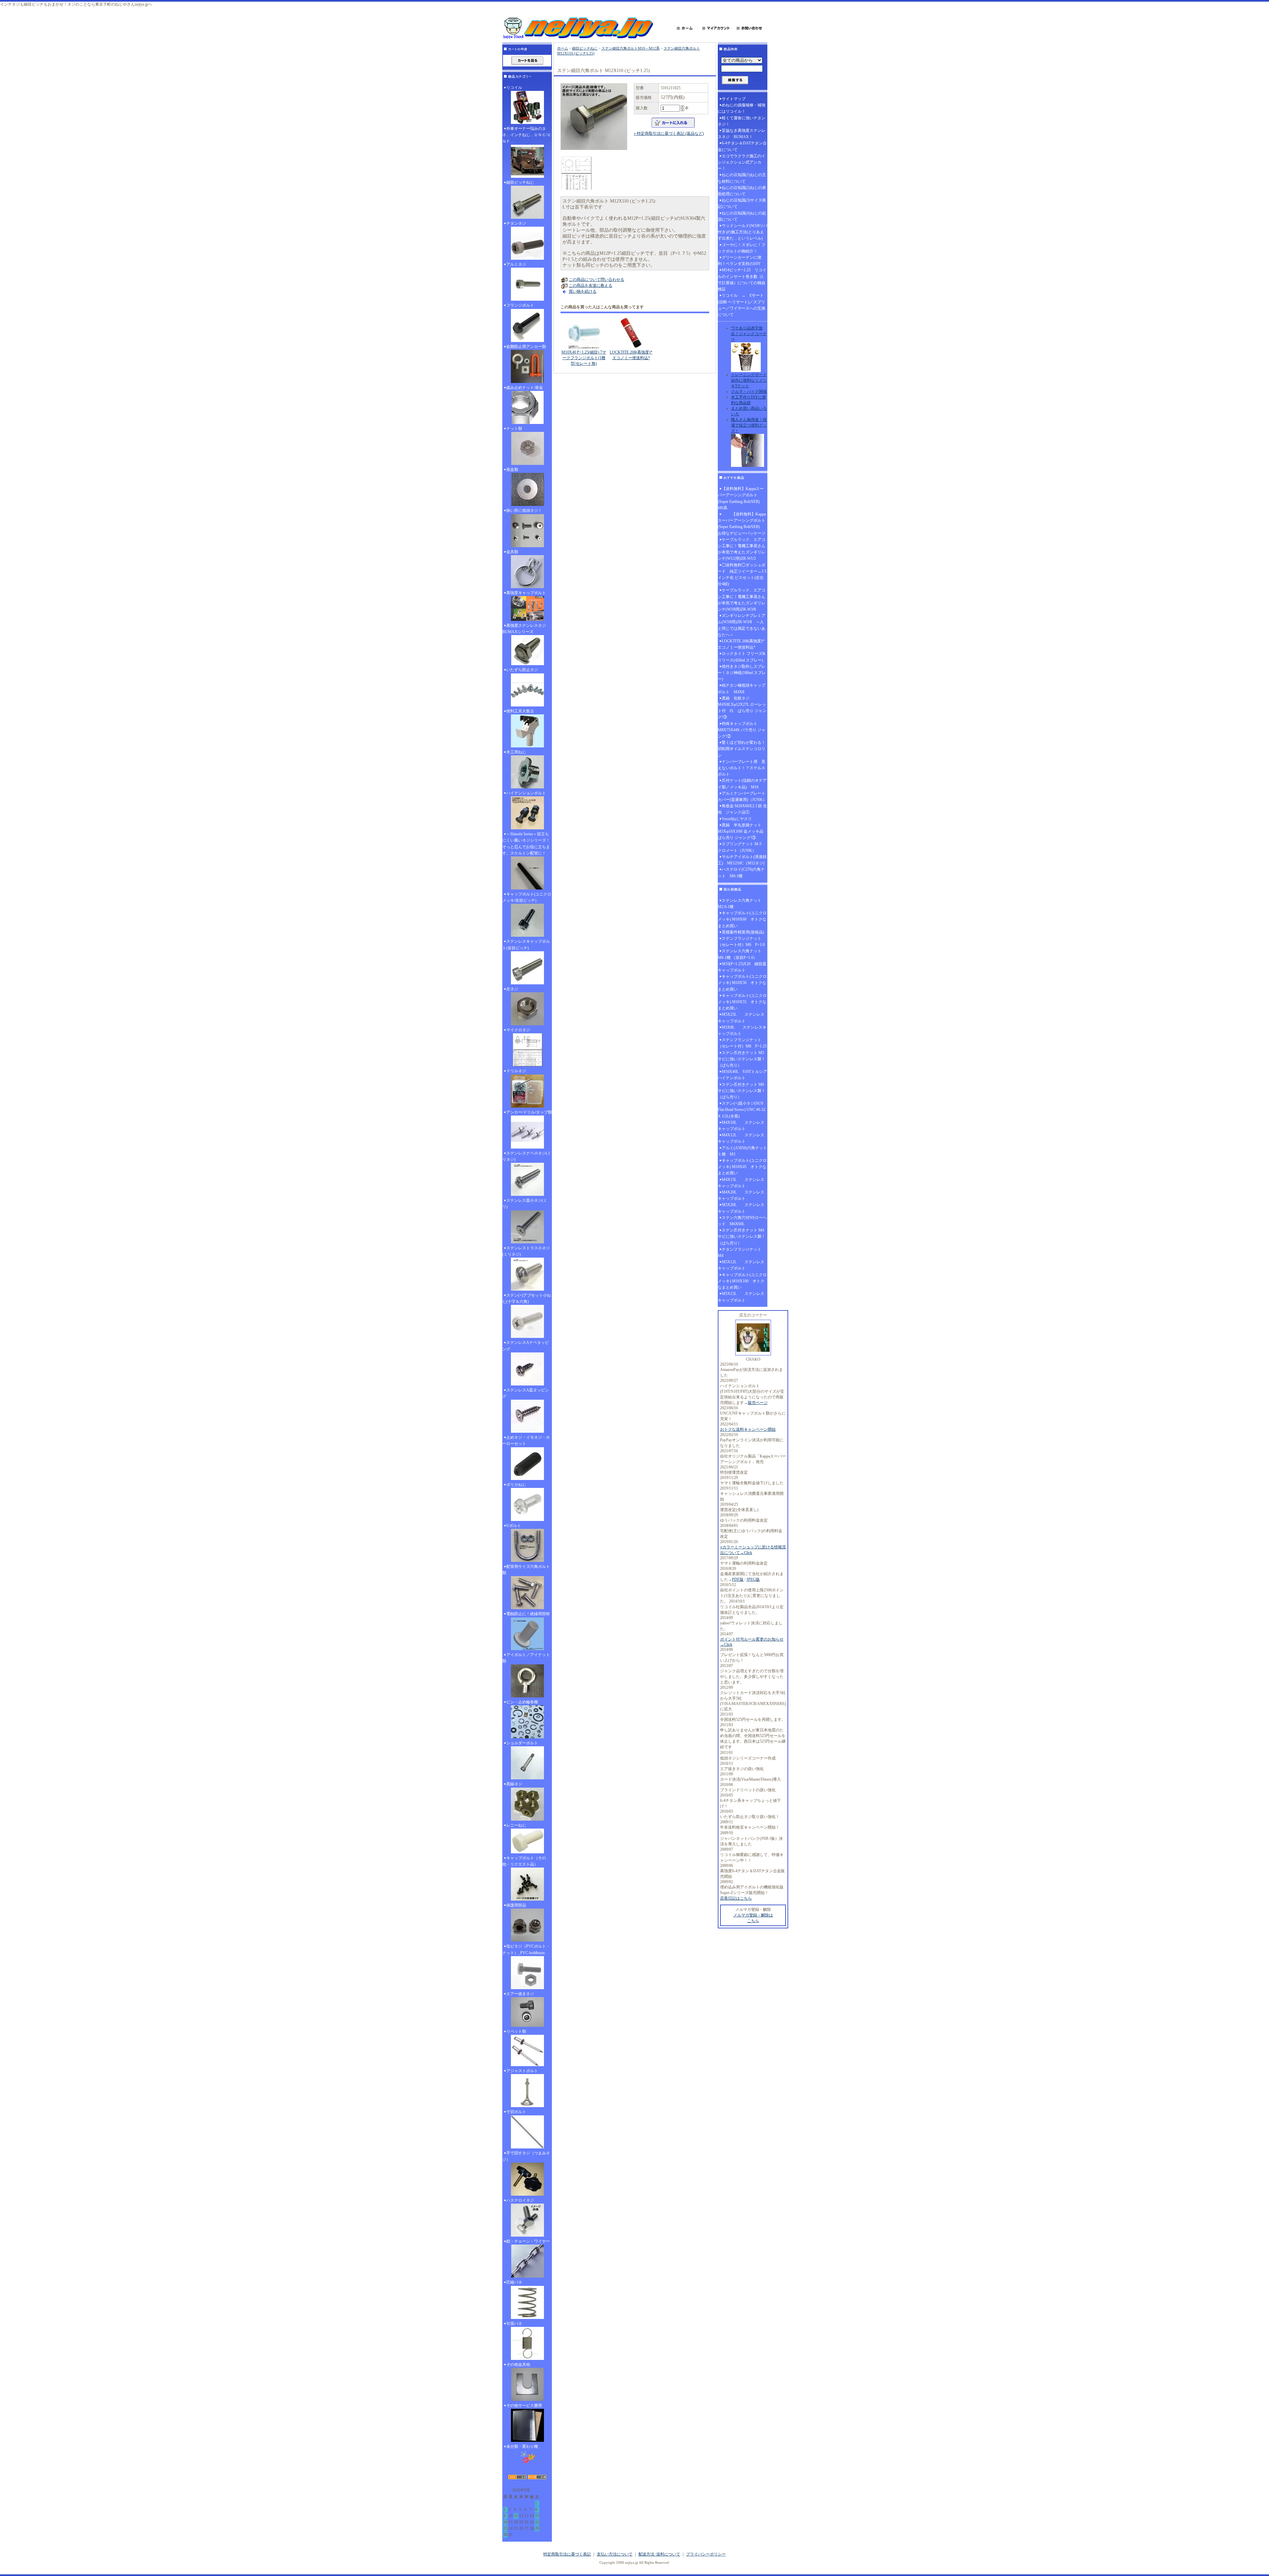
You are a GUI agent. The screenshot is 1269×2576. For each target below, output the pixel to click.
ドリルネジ (516, 1071)
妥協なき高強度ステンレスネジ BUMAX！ (742, 134)
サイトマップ (734, 99)
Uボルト (514, 1526)
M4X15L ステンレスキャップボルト (741, 1183)
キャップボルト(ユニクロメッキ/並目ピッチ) (527, 897)
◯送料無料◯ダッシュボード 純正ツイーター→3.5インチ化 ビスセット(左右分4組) (742, 575)
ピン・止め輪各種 (522, 1702)
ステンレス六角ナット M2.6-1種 (742, 904)
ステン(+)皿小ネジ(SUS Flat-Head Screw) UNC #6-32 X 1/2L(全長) (742, 1110)
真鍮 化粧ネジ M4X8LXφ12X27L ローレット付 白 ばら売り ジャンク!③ (742, 708)
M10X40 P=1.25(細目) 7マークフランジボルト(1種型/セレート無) (584, 358)
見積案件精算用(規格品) (743, 932)
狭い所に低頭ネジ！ (524, 511)
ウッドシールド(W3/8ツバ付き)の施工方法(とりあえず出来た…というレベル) (743, 232)
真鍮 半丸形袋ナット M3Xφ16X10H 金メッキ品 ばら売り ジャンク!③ (743, 831)
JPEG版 (753, 1579)
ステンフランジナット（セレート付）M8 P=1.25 (742, 1043)
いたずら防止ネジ (522, 670)
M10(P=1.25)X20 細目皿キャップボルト (742, 967)
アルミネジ (516, 264)
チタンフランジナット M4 (742, 1252)
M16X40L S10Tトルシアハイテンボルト (742, 1075)
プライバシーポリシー (706, 2554)
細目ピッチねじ (520, 182)
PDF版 (738, 1579)
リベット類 (516, 2031)
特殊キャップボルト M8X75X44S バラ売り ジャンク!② (742, 730)
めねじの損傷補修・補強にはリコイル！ (742, 108)
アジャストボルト (522, 2071)
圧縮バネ (514, 2282)
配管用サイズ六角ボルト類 (526, 1570)
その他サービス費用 (524, 2406)
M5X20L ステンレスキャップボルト (741, 1208)
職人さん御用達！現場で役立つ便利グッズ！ (749, 425)
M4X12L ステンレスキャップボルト (741, 1138)
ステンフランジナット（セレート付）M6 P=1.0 (741, 942)
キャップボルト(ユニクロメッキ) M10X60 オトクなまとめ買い (742, 919)
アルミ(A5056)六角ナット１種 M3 (742, 1151)
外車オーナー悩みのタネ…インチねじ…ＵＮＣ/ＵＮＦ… (527, 135)
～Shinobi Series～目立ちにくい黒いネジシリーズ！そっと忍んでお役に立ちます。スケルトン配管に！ (526, 844)
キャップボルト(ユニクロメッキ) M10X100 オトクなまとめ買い (742, 1281)
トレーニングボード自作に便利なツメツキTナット (749, 380)
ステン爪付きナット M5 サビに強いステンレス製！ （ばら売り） (743, 1059)
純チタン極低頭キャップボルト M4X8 (742, 688)
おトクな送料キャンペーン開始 (748, 1429)
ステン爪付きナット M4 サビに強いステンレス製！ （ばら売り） (743, 1236)
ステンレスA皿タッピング (526, 1393)
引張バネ (514, 2324)
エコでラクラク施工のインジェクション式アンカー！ (742, 162)
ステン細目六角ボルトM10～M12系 (631, 48)
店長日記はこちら (736, 1898)
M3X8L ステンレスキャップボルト (742, 1030)
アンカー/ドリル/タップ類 (529, 1112)
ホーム (563, 48)
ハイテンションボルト (526, 793)
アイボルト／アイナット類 (526, 1658)
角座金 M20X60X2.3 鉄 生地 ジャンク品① (742, 809)
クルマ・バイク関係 (749, 392)
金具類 (512, 552)
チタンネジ (516, 223)
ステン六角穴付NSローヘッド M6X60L (742, 1221)
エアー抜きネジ (520, 1994)
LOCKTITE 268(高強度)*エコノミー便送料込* (741, 644)
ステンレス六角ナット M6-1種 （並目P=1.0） (742, 954)
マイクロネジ (518, 1030)
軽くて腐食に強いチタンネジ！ (742, 121)
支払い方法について (615, 2554)
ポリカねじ (516, 1485)
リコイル (514, 88)
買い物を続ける (583, 291)
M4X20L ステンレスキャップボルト (741, 1195)
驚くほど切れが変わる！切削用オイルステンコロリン (742, 749)
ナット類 (514, 429)
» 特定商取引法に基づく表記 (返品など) (669, 133)
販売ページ (758, 1403)
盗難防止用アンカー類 (526, 347)
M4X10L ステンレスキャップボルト (741, 1126)
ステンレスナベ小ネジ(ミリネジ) (527, 1156)
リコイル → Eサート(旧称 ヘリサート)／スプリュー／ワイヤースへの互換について (742, 305)
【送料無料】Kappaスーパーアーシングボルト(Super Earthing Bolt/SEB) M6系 (741, 498)
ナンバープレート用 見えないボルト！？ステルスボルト (742, 768)
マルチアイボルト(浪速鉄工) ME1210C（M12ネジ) (742, 860)
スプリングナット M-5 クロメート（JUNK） (742, 847)
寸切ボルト (516, 2112)
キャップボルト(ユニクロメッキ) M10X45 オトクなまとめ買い (742, 1167)
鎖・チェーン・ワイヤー (528, 2241)
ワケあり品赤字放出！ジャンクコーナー (749, 334)
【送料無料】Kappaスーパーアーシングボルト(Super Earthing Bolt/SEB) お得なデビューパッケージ (742, 524)
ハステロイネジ (520, 2200)
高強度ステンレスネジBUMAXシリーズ (524, 629)
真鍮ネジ (514, 1784)
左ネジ (512, 989)
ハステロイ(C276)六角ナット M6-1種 (741, 872)
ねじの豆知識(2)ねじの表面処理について (742, 191)
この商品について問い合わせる (596, 280)
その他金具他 (518, 2365)
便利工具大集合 (520, 711)
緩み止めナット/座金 (525, 388)
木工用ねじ (516, 752)
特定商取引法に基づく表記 (567, 2554)
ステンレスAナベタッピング (526, 1346)
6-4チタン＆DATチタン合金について (742, 146)
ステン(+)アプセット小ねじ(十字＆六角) (527, 1298)
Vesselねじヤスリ (737, 819)
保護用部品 (516, 1905)
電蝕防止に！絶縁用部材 (528, 1614)
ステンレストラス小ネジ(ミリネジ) (526, 1251)
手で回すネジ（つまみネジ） (526, 2156)
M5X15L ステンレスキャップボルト (741, 1297)
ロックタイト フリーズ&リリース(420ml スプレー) (742, 657)
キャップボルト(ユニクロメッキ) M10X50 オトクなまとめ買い (742, 983)
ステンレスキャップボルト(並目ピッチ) (526, 945)
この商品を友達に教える (591, 285)
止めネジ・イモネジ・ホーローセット (526, 1440)
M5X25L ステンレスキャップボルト (741, 1018)
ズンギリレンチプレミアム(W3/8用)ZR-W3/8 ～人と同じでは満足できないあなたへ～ (742, 625)
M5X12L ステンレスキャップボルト (741, 1265)
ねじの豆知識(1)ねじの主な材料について (742, 178)
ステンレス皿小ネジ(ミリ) (525, 1204)
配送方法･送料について (659, 2554)
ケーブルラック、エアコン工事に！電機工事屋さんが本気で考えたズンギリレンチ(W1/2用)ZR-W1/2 (742, 549)
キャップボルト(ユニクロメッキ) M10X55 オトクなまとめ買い (742, 1002)
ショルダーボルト (522, 1743)
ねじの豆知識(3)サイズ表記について (742, 203)
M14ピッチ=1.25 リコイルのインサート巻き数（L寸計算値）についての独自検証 (742, 280)
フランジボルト (520, 305)
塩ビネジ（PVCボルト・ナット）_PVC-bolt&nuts (526, 1949)
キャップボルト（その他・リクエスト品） (524, 1861)
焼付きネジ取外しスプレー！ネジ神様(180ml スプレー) (742, 673)
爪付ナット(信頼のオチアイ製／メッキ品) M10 (742, 784)
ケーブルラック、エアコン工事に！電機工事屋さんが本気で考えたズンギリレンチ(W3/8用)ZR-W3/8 (742, 600)
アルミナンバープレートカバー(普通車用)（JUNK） (742, 796)
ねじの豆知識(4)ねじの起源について (742, 216)
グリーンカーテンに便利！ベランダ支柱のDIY (740, 261)
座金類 (512, 470)
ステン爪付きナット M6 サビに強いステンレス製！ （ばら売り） (743, 1091)
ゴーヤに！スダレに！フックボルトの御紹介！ (742, 248)
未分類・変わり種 (522, 2446)
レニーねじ (516, 1825)
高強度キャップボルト (526, 593)
